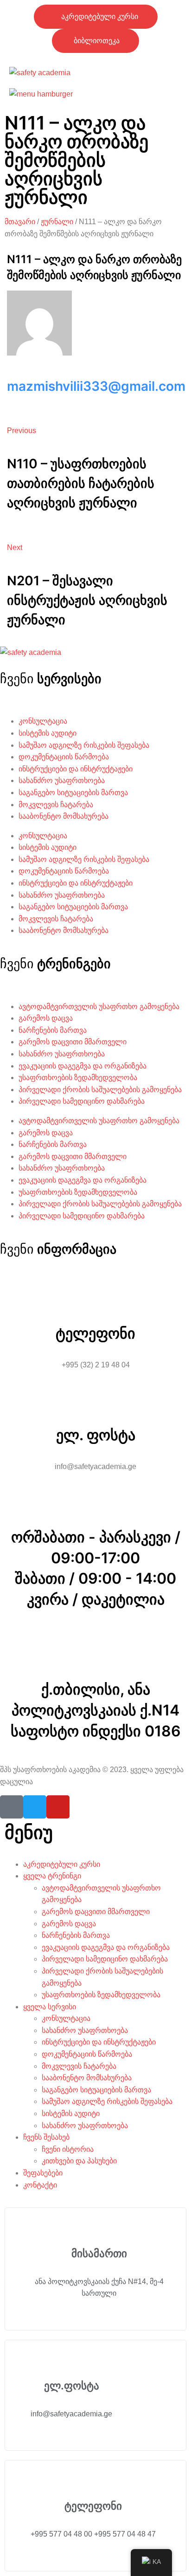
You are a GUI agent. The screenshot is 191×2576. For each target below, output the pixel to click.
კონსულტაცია (43, 721)
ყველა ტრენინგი (52, 1876)
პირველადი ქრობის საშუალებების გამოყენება (100, 1090)
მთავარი (20, 222)
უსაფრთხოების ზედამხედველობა (78, 1078)
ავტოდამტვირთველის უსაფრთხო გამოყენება (99, 1006)
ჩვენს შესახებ (46, 2137)
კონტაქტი (40, 2185)
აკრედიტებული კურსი (62, 1864)
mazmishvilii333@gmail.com (96, 386)
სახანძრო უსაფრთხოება (62, 780)
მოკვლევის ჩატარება (56, 805)
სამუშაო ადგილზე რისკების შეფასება (84, 745)
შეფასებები (43, 2173)
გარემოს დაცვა (46, 1018)
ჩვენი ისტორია (68, 2149)
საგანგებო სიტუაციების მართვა (73, 793)
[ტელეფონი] (95, 1290)
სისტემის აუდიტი (48, 733)
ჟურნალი (57, 222)
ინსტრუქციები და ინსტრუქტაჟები (76, 769)
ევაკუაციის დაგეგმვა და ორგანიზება (83, 1066)
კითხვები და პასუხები (79, 2161)
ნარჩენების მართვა (53, 1030)
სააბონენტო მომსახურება (64, 816)
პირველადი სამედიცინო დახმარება (82, 1101)
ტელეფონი (95, 1333)
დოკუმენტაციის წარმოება (64, 757)
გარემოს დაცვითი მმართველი (73, 1042)
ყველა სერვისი (50, 2007)
